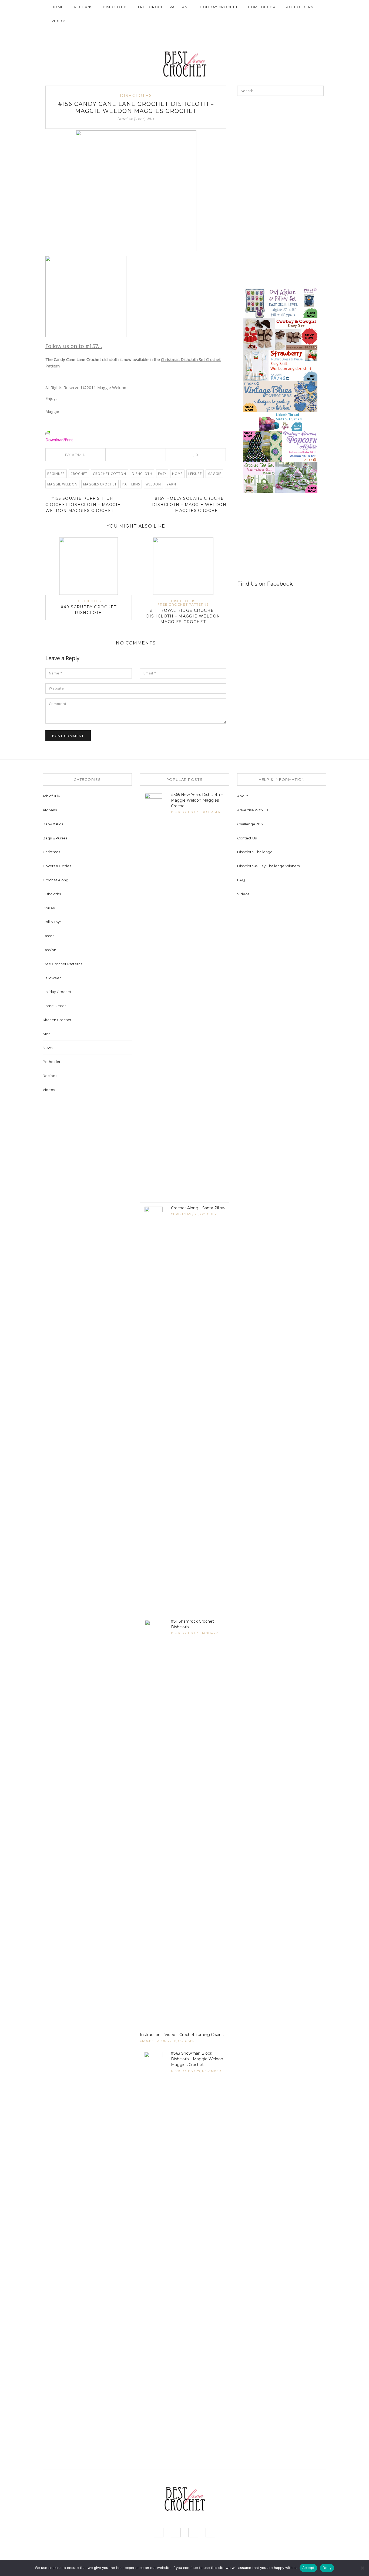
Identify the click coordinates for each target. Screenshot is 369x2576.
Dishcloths (115, 7)
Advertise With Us (253, 810)
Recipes (50, 1076)
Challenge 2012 (250, 824)
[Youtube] (308, 35)
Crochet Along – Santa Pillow (198, 1208)
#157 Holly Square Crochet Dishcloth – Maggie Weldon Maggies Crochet (189, 504)
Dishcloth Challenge (255, 852)
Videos (59, 21)
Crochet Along (56, 880)
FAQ (241, 880)
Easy (162, 474)
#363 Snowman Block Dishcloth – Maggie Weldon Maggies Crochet (197, 2059)
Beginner (56, 474)
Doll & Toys (52, 922)
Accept (308, 2568)
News (48, 1048)
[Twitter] (132, 455)
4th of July (51, 796)
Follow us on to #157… (74, 346)
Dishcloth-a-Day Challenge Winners (268, 866)
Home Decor (262, 7)
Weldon (153, 484)
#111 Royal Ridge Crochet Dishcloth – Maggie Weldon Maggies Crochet (183, 616)
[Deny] (362, 2568)
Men (47, 1034)
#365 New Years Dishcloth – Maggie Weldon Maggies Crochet (197, 800)
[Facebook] (283, 35)
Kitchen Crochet (57, 1020)
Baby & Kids (53, 824)
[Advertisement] (278, 138)
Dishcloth (142, 474)
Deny (327, 2568)
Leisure (195, 474)
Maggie (214, 474)
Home (58, 7)
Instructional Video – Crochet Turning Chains (182, 2035)
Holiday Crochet (219, 7)
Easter (48, 936)
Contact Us (247, 838)
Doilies (49, 908)
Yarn (171, 484)
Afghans (83, 7)
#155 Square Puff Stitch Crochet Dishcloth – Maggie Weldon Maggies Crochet (83, 504)
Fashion (49, 950)
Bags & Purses (55, 838)
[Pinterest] (299, 35)
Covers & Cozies (57, 866)
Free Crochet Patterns (164, 7)
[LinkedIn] (147, 455)
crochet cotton (110, 474)
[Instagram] (291, 35)
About (243, 796)
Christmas (51, 852)
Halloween (52, 978)
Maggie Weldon (62, 484)
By (75, 455)
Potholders (299, 7)
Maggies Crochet (100, 484)
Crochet (79, 474)
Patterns (131, 484)
